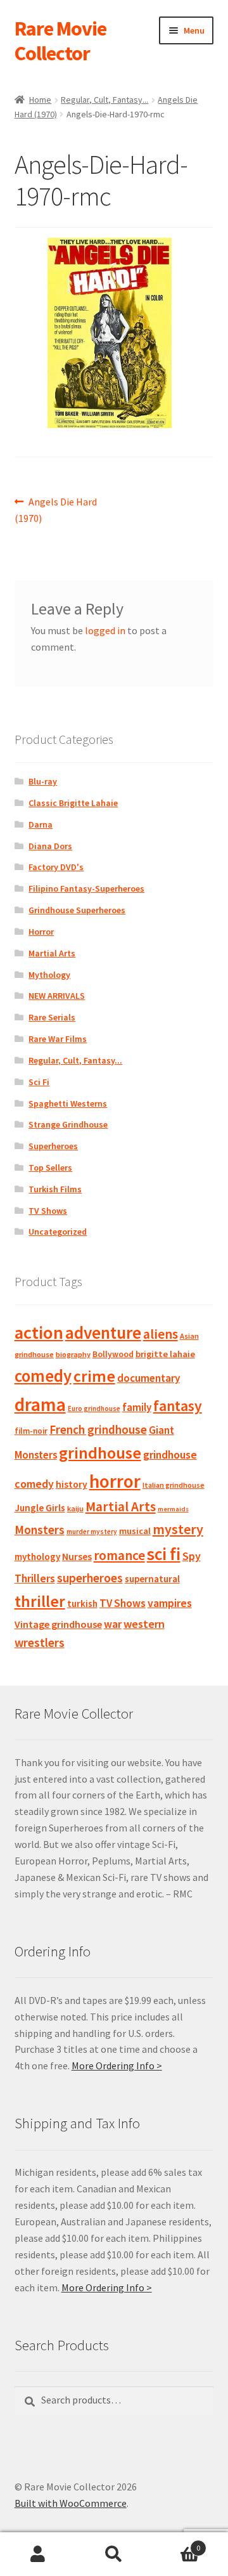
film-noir (31, 1431)
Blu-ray (43, 781)
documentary (149, 1378)
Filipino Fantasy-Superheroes (86, 888)
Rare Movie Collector (60, 41)
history (72, 1484)
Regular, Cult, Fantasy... (104, 100)
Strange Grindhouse (68, 1124)
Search (114, 2554)
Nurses (77, 1557)
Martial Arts (52, 953)
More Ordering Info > (117, 2065)
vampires (170, 1603)
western (144, 1624)
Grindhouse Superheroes (77, 910)
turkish (82, 1603)
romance (119, 1555)
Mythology (49, 975)
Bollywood (113, 1354)
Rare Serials (52, 1017)
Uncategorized (58, 1232)
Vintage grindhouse (58, 1624)
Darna (41, 824)
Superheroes (53, 1146)
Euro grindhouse (94, 1408)
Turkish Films (55, 1189)
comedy (43, 1376)
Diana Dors (50, 846)
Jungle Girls (40, 1508)
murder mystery (92, 1532)
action (39, 1332)
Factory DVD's (56, 867)
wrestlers (40, 1643)
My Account (38, 2554)
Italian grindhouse (174, 1485)
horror (115, 1481)
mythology (37, 1557)
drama (40, 1404)
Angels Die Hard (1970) (56, 510)
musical (135, 1531)
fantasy (178, 1406)
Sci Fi (39, 1082)
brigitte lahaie (165, 1354)
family (137, 1407)
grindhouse (100, 1453)
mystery (178, 1529)
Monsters (40, 1530)
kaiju (75, 1508)
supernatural (152, 1579)
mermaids (173, 1509)
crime (94, 1376)
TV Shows (48, 1211)
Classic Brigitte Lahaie (73, 803)
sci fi (164, 1554)
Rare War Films (58, 1039)
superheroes (90, 1578)
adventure (103, 1332)
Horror (41, 932)
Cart (176, 2543)
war (113, 1624)
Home (40, 100)
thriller (40, 1601)
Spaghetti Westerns (68, 1103)
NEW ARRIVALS (57, 996)
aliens (161, 1334)
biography (73, 1354)
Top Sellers (50, 1168)
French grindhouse (98, 1429)
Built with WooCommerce (71, 2503)
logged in (105, 630)
